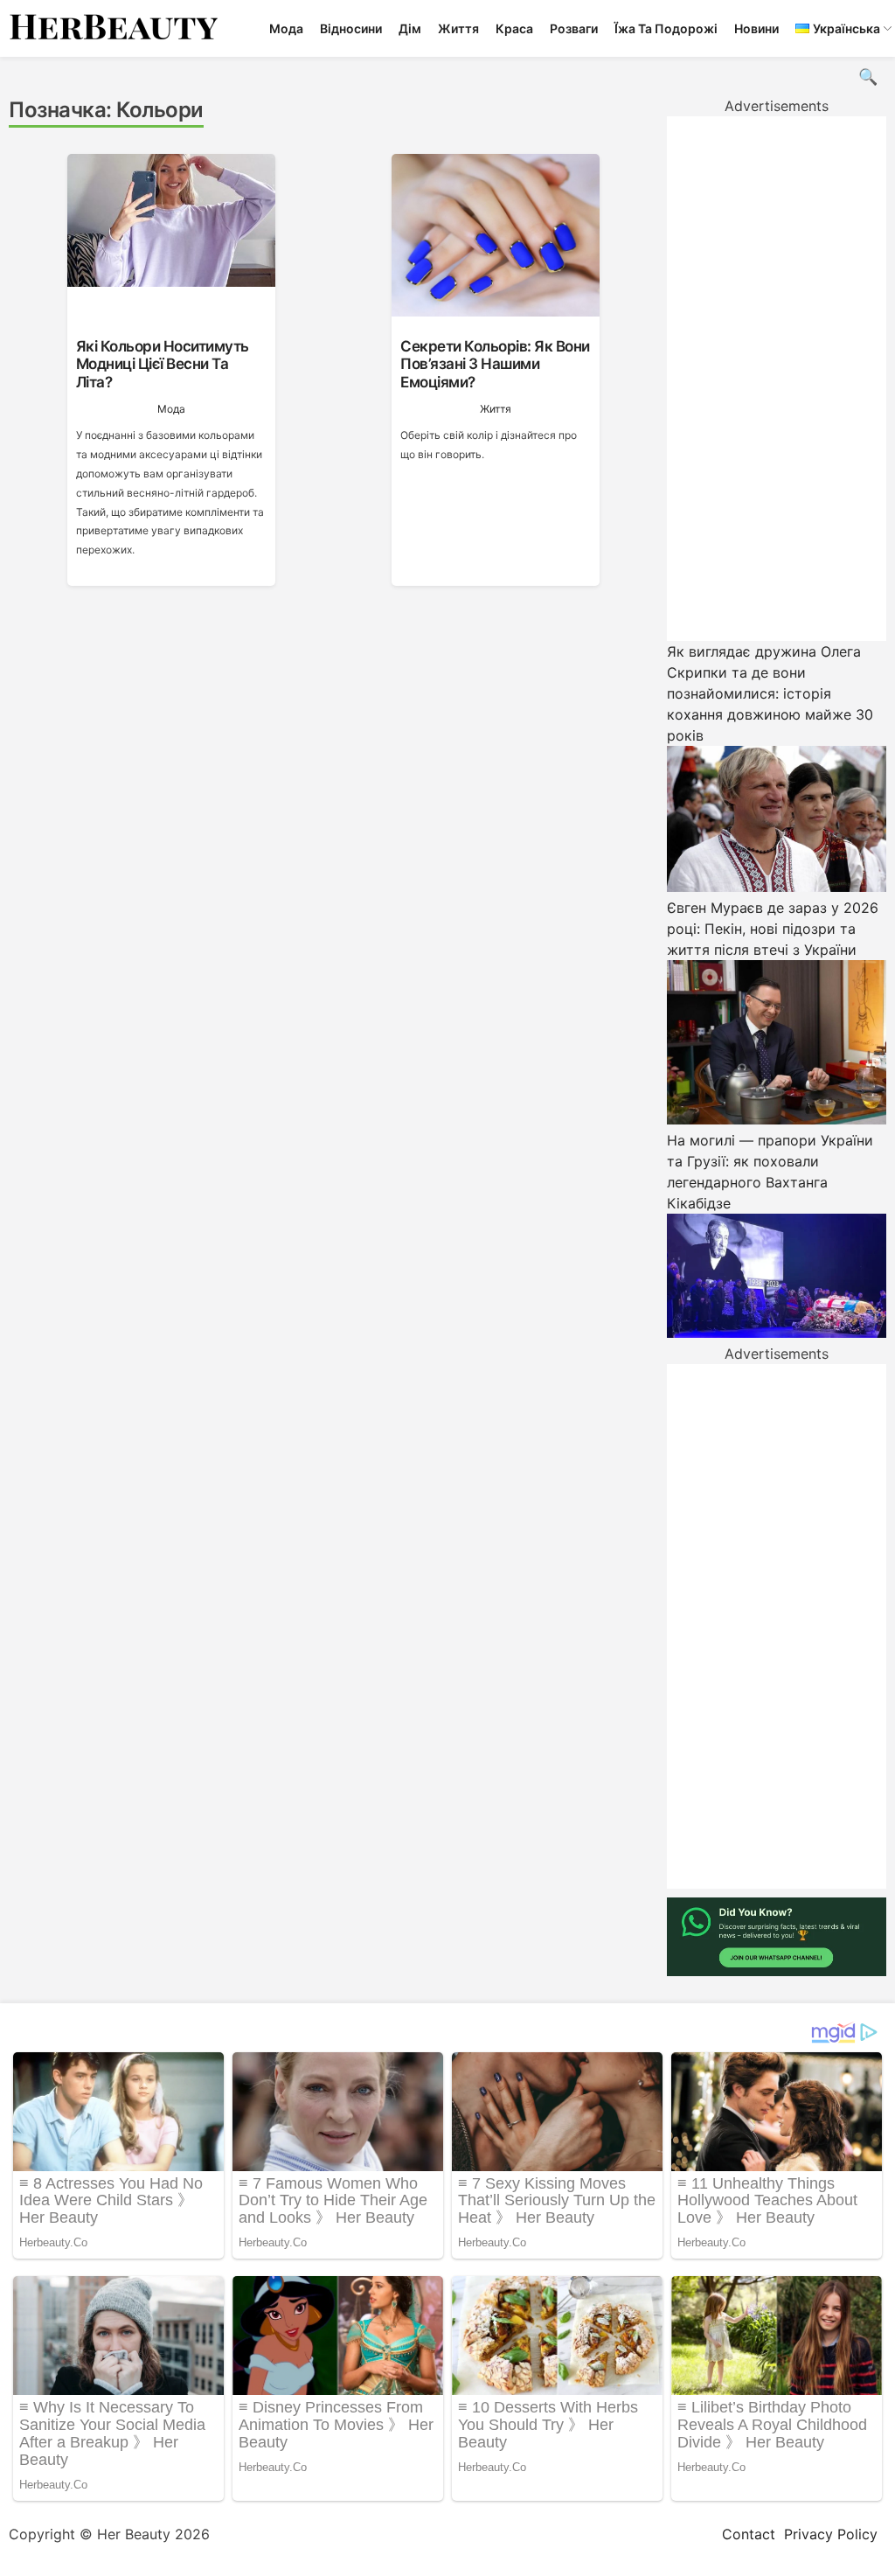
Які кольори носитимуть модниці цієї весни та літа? (163, 364)
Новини (756, 28)
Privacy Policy (831, 2534)
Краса (514, 28)
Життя (458, 28)
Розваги (574, 28)
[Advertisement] (777, 379)
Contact (749, 2534)
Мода (286, 28)
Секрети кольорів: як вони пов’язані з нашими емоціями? (495, 364)
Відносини (351, 28)
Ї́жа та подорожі (666, 28)
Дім (410, 28)
